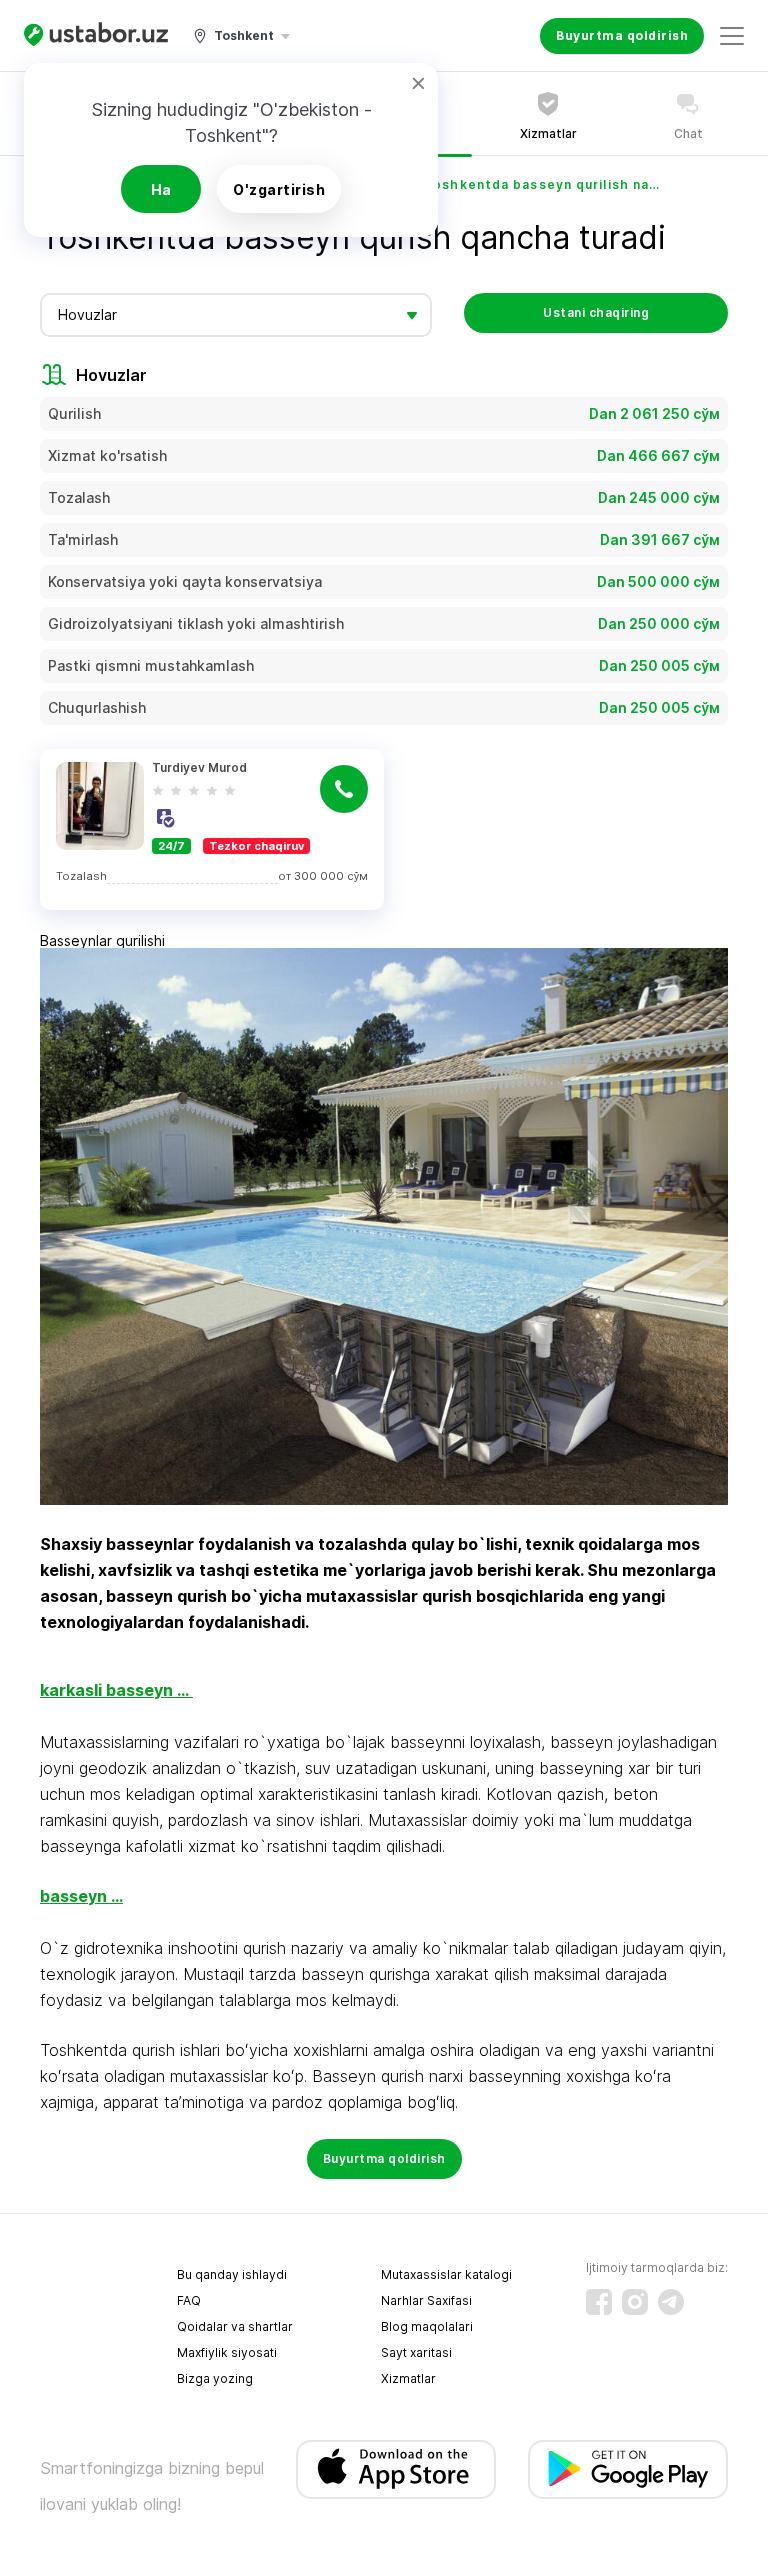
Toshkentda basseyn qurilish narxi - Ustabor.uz (544, 184)
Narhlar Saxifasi (426, 2300)
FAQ (189, 2300)
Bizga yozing (215, 2378)
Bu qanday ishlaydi (232, 2274)
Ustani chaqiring (596, 312)
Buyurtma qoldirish (622, 35)
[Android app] (628, 2469)
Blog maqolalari (427, 2326)
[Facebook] (599, 2302)
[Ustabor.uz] (96, 35)
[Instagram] (635, 2302)
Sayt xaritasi (416, 2352)
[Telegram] (671, 2302)
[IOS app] (396, 2469)
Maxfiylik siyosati (227, 2352)
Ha (161, 189)
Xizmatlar (408, 2378)
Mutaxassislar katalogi (446, 2274)
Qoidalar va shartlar (235, 2326)
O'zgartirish (279, 189)
